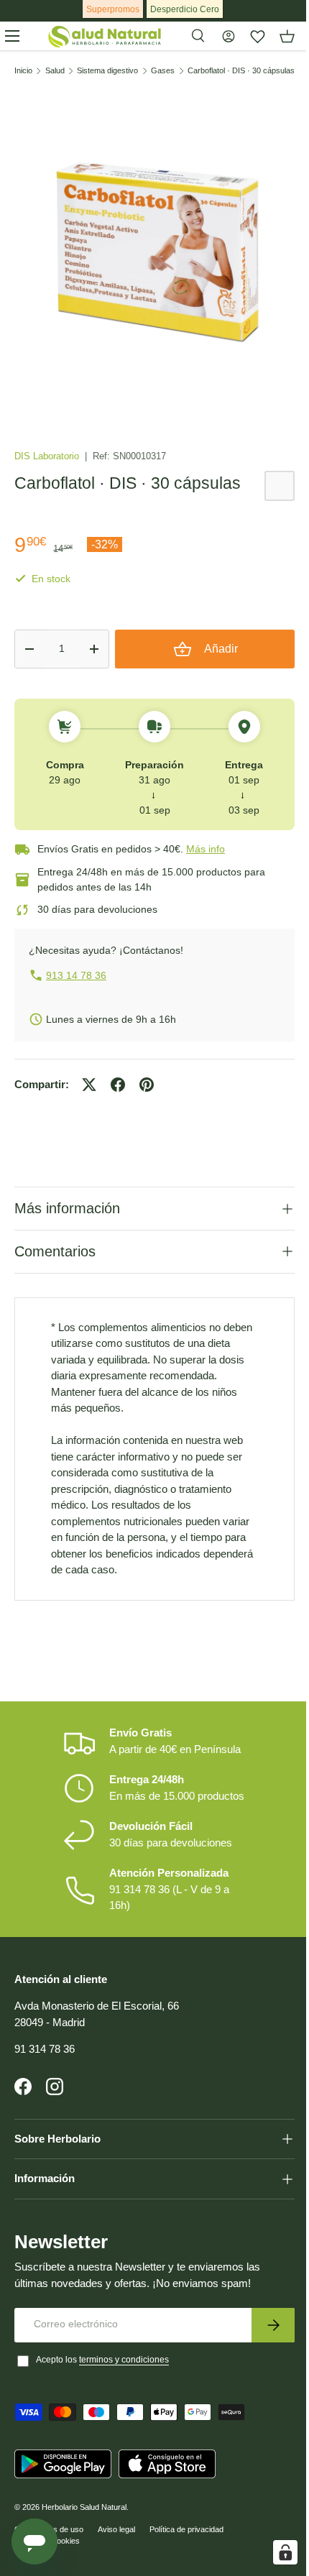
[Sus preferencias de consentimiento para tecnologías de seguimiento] (275, 2552)
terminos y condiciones (124, 2355)
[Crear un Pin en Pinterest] (147, 1085)
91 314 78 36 (45, 2044)
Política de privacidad (186, 2524)
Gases (163, 71)
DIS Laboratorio (48, 456)
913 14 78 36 (76, 975)
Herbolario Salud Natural (84, 2502)
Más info (206, 849)
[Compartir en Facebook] (118, 1085)
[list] (154, 249)
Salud (55, 71)
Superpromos (113, 9)
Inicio (23, 71)
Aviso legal (116, 2524)
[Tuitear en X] (89, 1085)
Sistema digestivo (107, 71)
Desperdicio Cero (185, 9)
